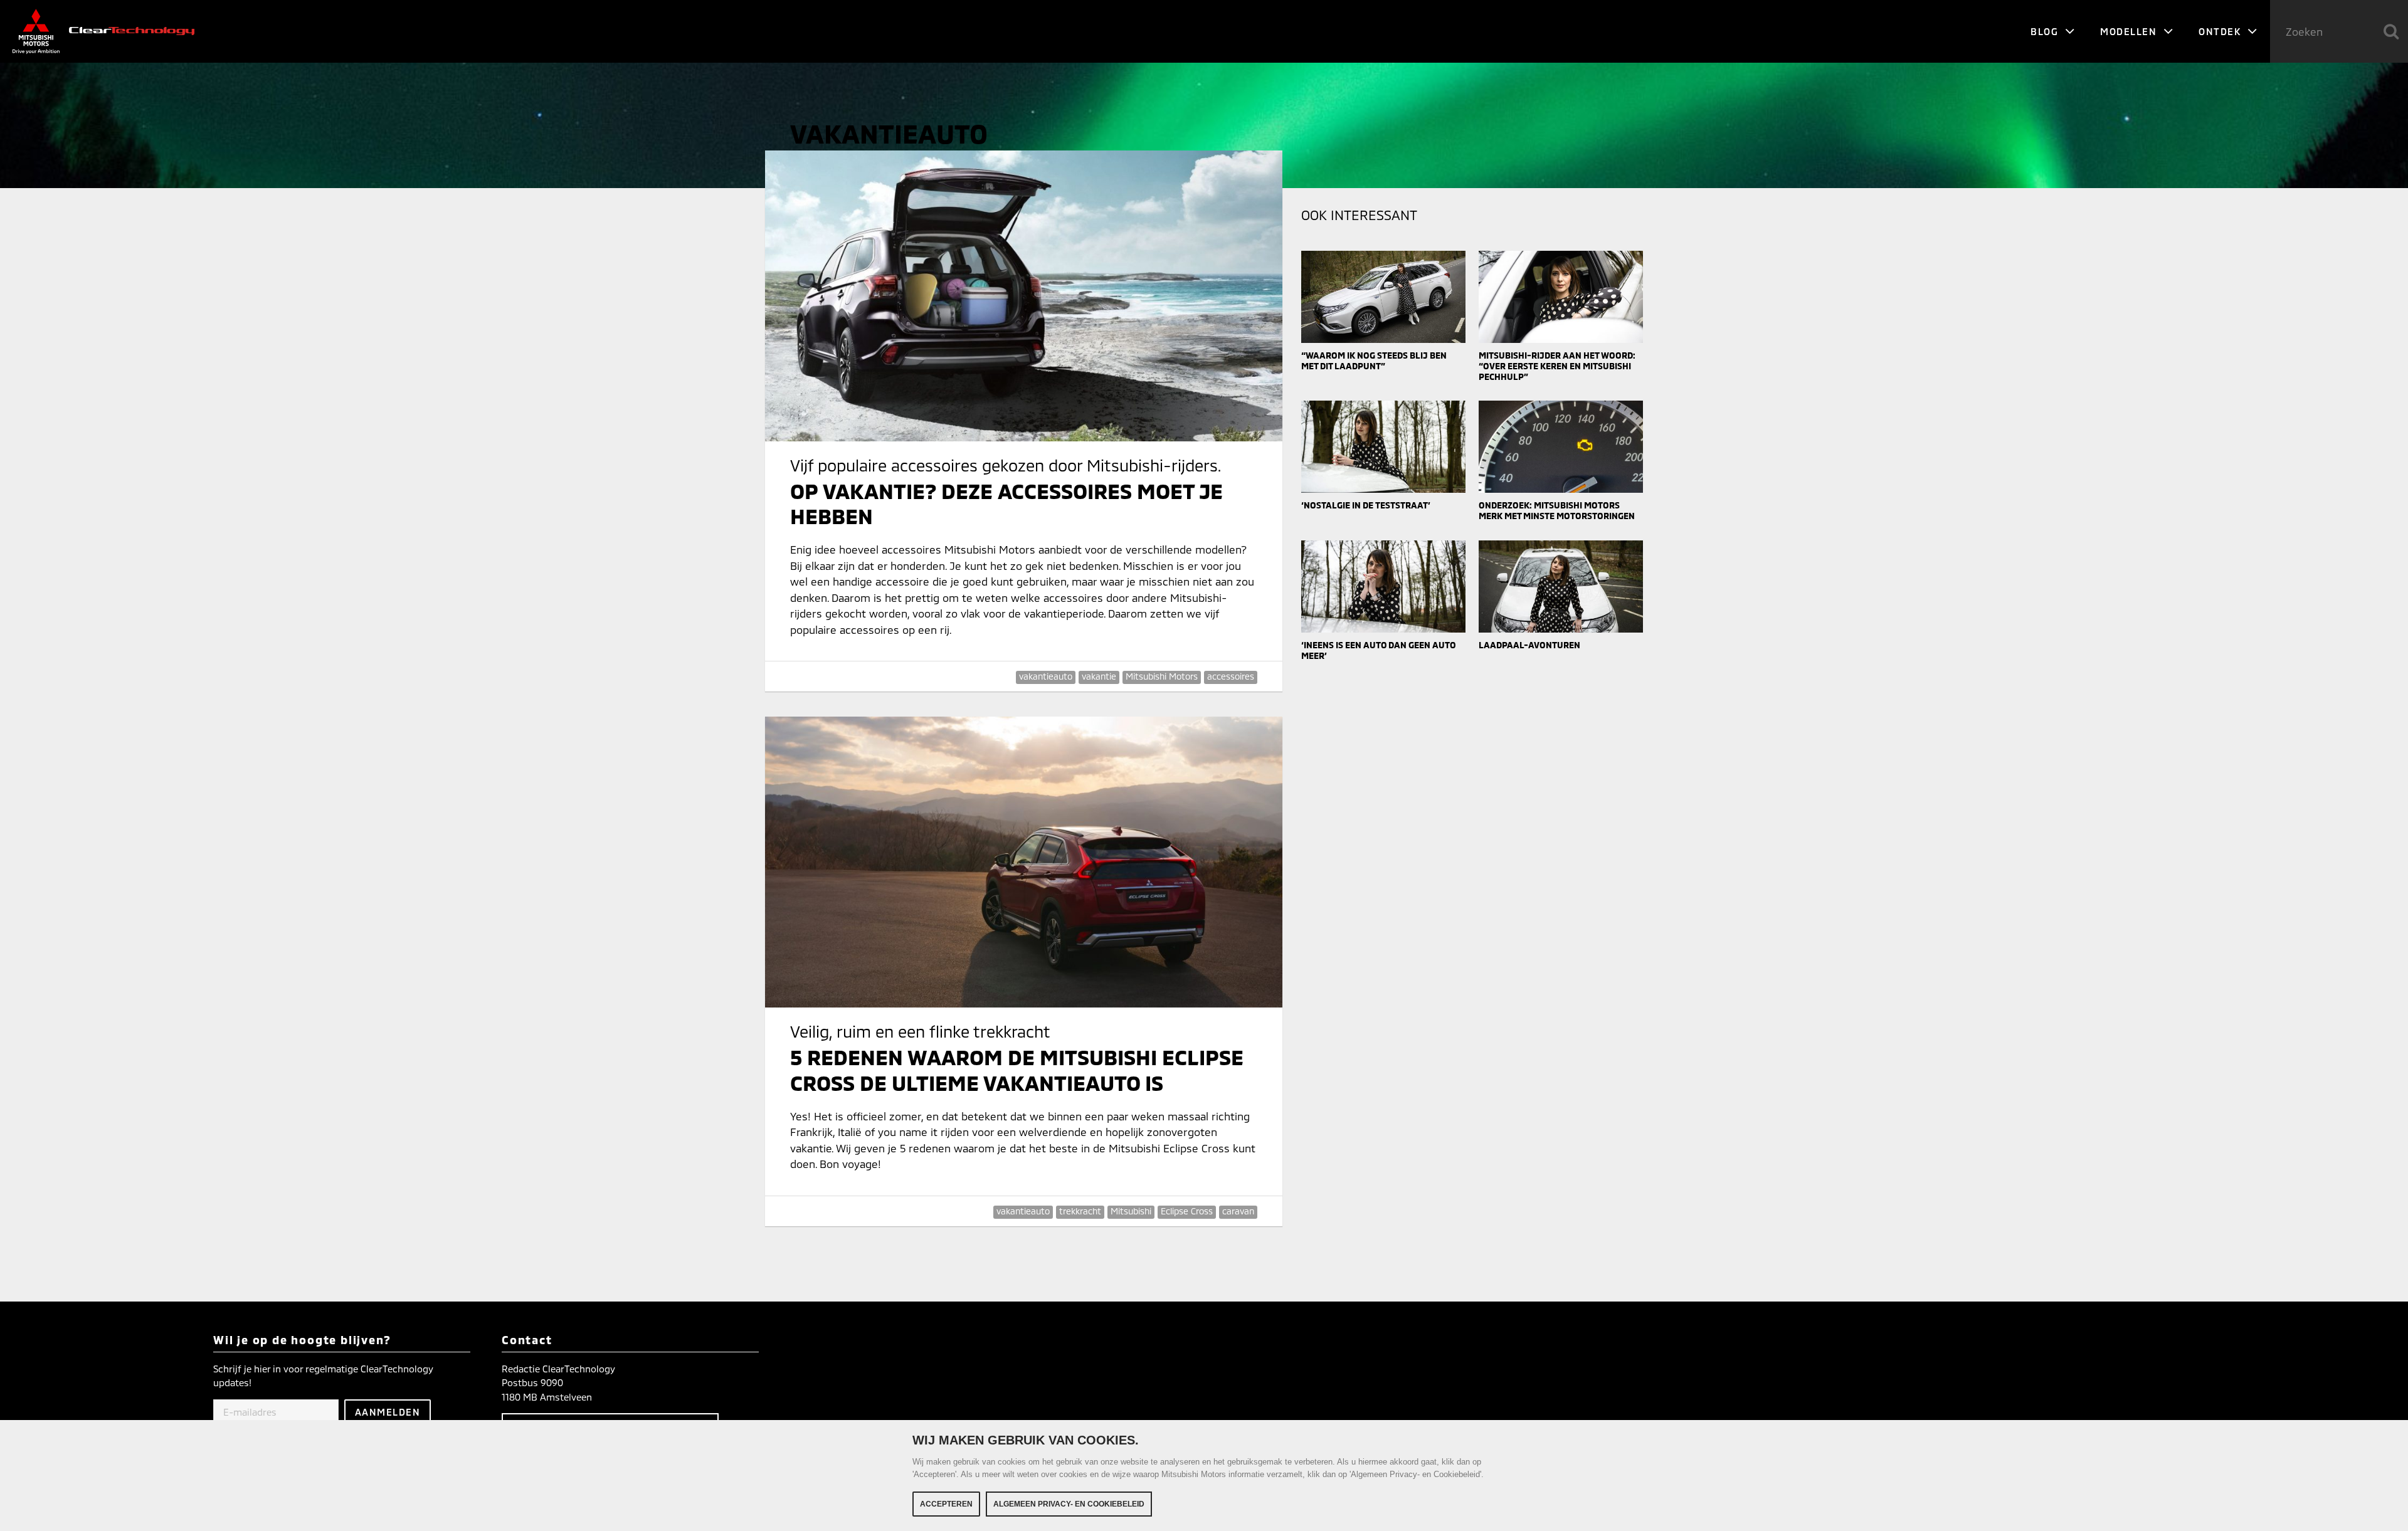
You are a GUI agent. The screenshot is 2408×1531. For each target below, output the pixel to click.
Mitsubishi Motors (1162, 676)
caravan (1238, 1211)
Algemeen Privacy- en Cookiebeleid (1069, 1504)
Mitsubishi (1131, 1211)
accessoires (1231, 676)
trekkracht (1080, 1211)
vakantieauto (1046, 676)
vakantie (1099, 676)
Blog (2046, 31)
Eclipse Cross (1187, 1211)
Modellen (2130, 31)
